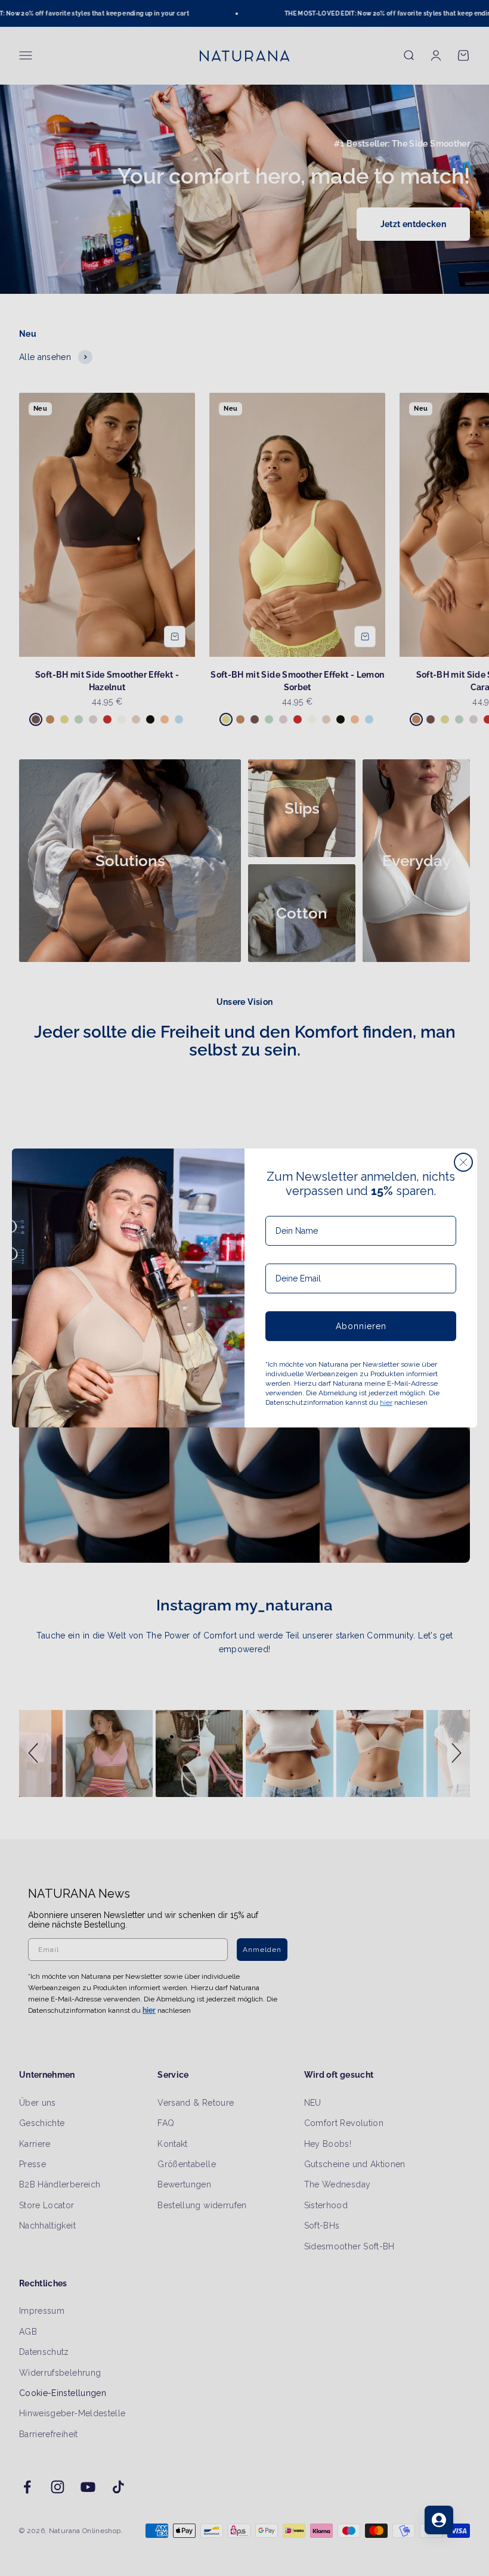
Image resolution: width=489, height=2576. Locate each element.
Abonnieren (361, 1326)
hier (386, 1402)
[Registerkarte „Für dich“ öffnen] (439, 2520)
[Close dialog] (463, 1162)
